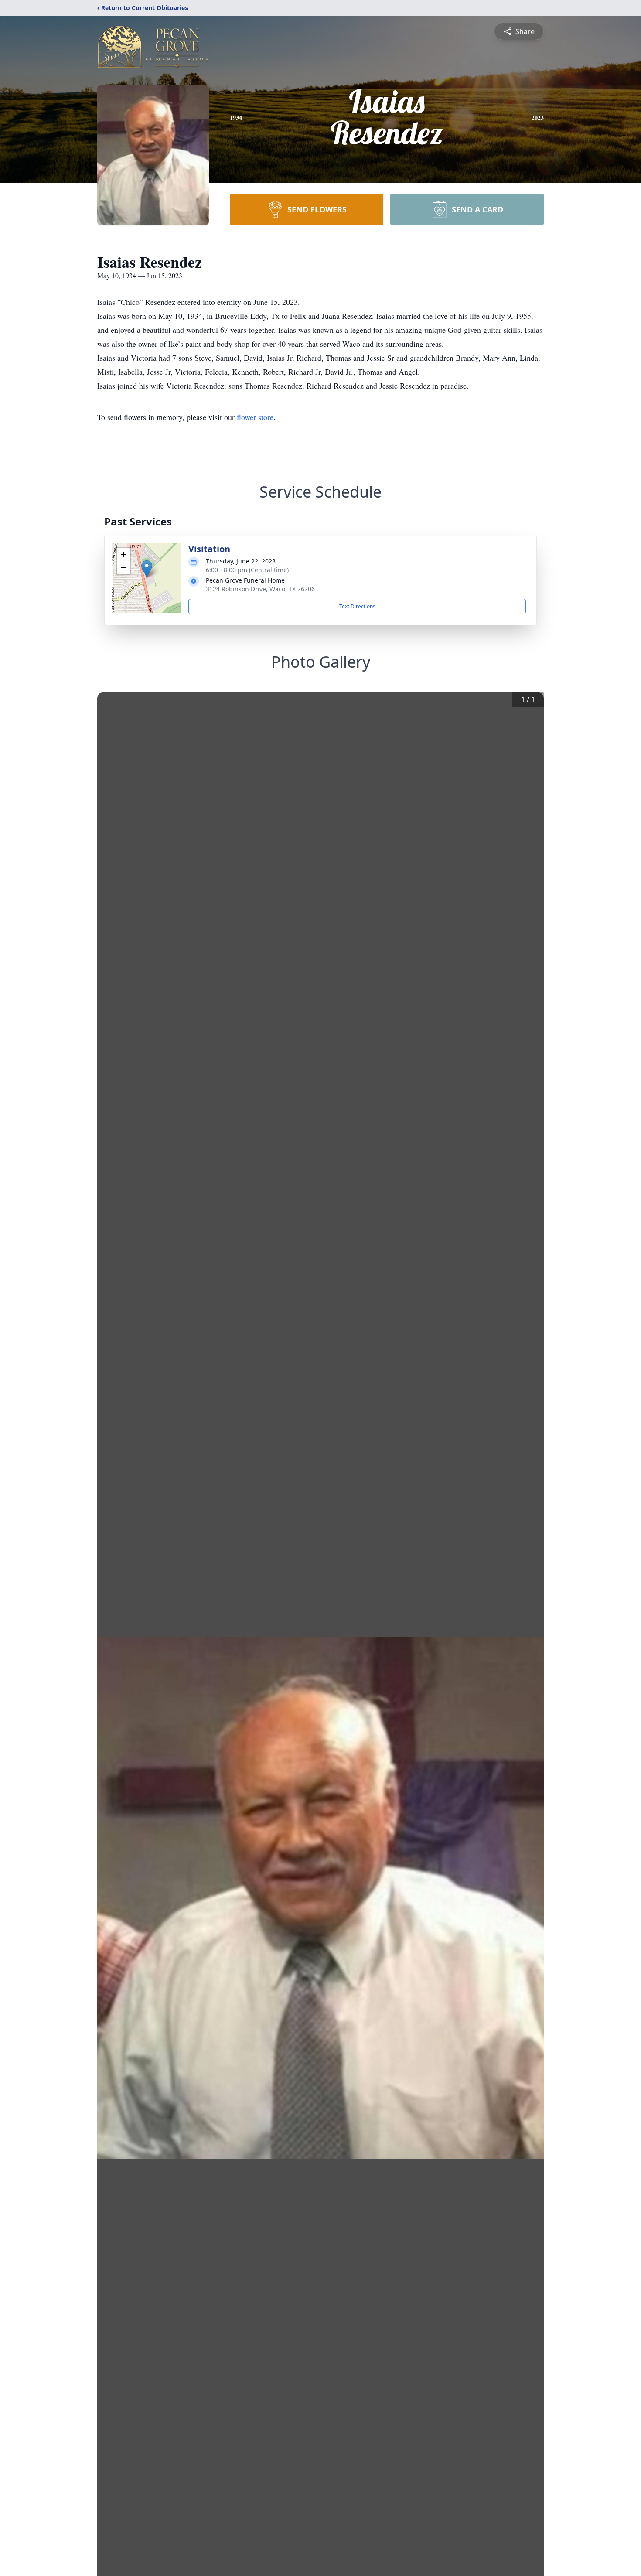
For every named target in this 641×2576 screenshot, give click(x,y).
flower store (255, 417)
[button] (147, 569)
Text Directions (357, 606)
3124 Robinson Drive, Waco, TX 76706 (260, 589)
